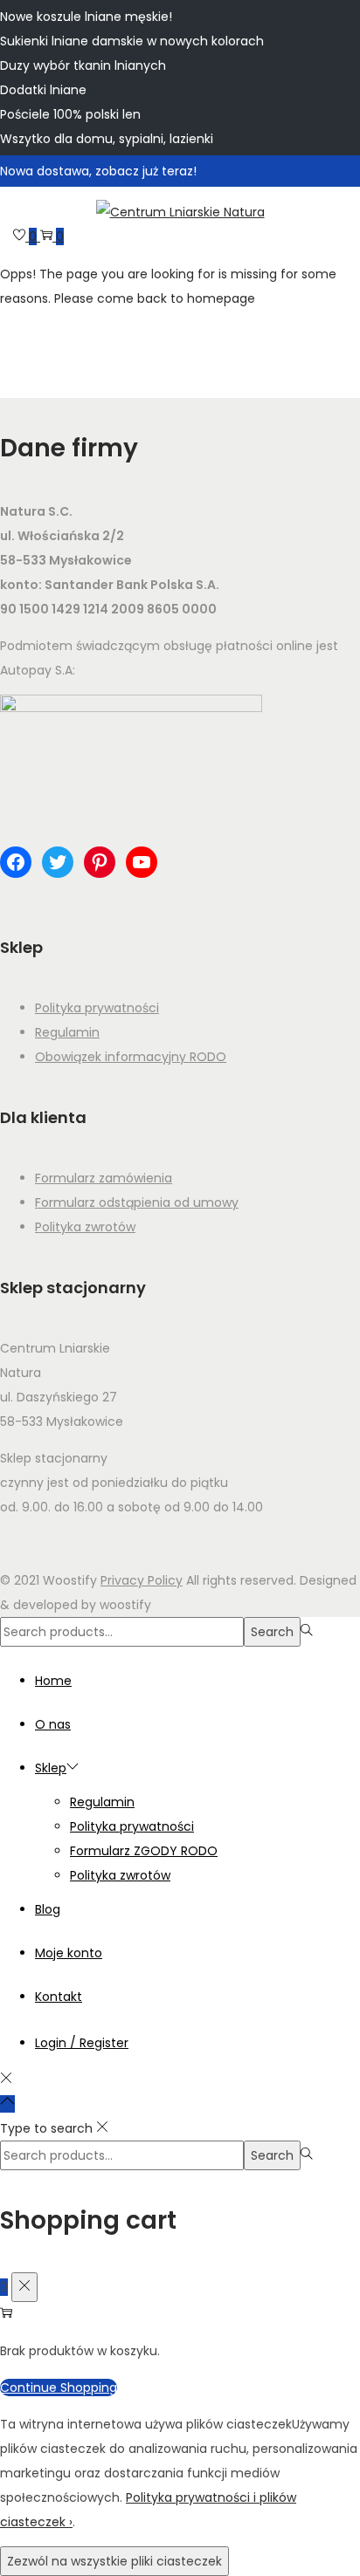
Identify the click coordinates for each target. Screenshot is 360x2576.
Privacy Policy (142, 1580)
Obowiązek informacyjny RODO (131, 1057)
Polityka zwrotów (85, 1227)
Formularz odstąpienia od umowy (137, 1202)
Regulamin (67, 1032)
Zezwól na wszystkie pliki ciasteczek (114, 2561)
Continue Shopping (59, 2388)
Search (272, 1632)
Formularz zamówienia (104, 1178)
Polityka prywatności (97, 1008)
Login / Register (82, 2043)
